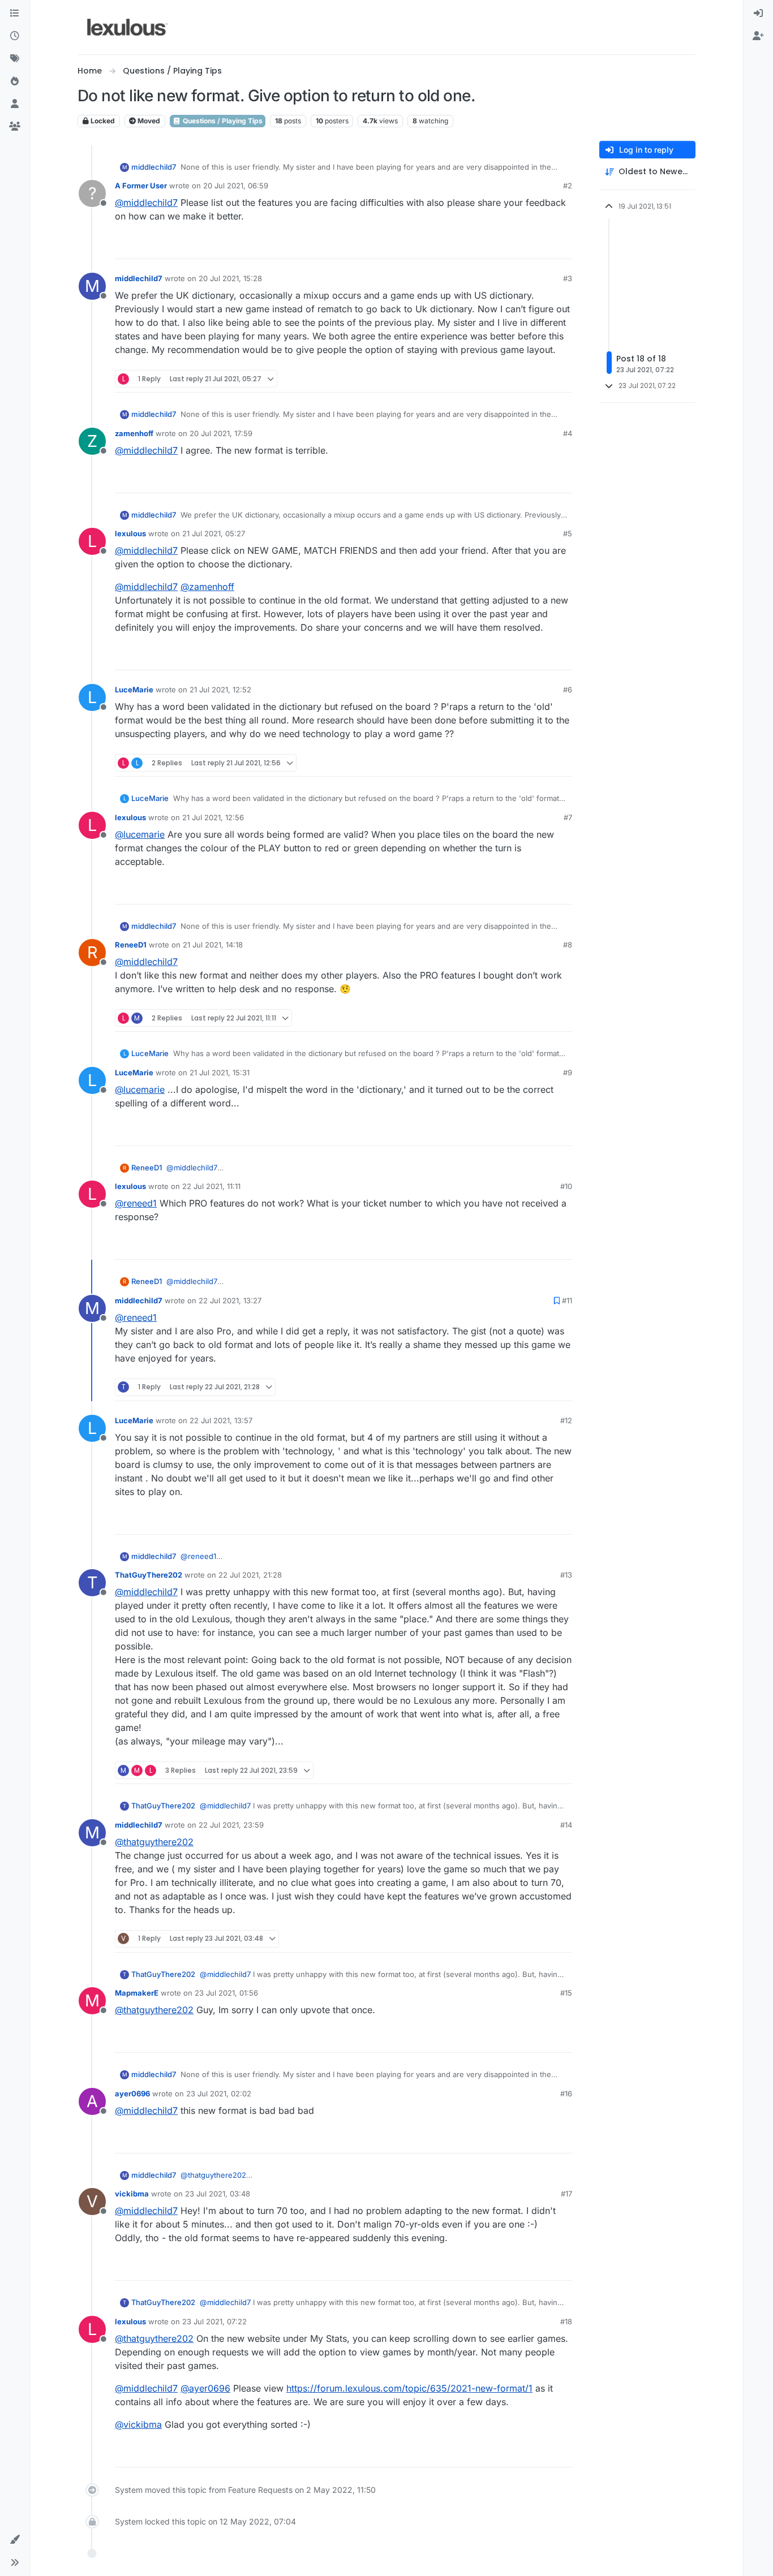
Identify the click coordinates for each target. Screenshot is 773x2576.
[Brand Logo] (128, 27)
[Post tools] (562, 245)
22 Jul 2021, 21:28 (250, 1575)
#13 (566, 1575)
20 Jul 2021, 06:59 (236, 186)
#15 (566, 1993)
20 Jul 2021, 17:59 (221, 433)
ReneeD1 (131, 945)
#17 (566, 2194)
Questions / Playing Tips (222, 121)
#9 (568, 1072)
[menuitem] (758, 14)
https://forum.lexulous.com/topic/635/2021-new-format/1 (409, 2388)
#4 (568, 433)
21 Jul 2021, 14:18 (213, 945)
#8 (568, 945)
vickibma (132, 2194)
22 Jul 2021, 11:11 (211, 1186)
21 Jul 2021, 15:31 (220, 1072)
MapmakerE (137, 1993)
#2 (568, 186)
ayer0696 (132, 2093)
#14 (566, 1825)
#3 (568, 278)
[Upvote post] (520, 245)
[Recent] (15, 36)
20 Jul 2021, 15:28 (230, 278)
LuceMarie (134, 690)
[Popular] (15, 81)
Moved (148, 121)
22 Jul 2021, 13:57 (221, 1420)
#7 (568, 817)
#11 (567, 1300)
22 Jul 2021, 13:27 (230, 1300)
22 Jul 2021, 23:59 (231, 1825)
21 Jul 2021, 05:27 (214, 533)
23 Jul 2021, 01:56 (226, 1993)
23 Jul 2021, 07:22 (214, 2321)
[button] (15, 2540)
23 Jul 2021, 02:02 (219, 2093)
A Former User (141, 186)
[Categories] (15, 14)
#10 (566, 1186)
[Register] (758, 36)
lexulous (130, 533)
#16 (566, 2093)
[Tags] (15, 59)
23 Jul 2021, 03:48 (218, 2194)
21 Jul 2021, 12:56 (213, 817)
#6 (568, 690)
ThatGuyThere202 (149, 1575)
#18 (566, 2321)
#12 (566, 1420)
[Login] (758, 14)
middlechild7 (154, 167)
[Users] (15, 104)
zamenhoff (134, 433)
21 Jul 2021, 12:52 (220, 690)
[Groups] (15, 127)
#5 (568, 533)
